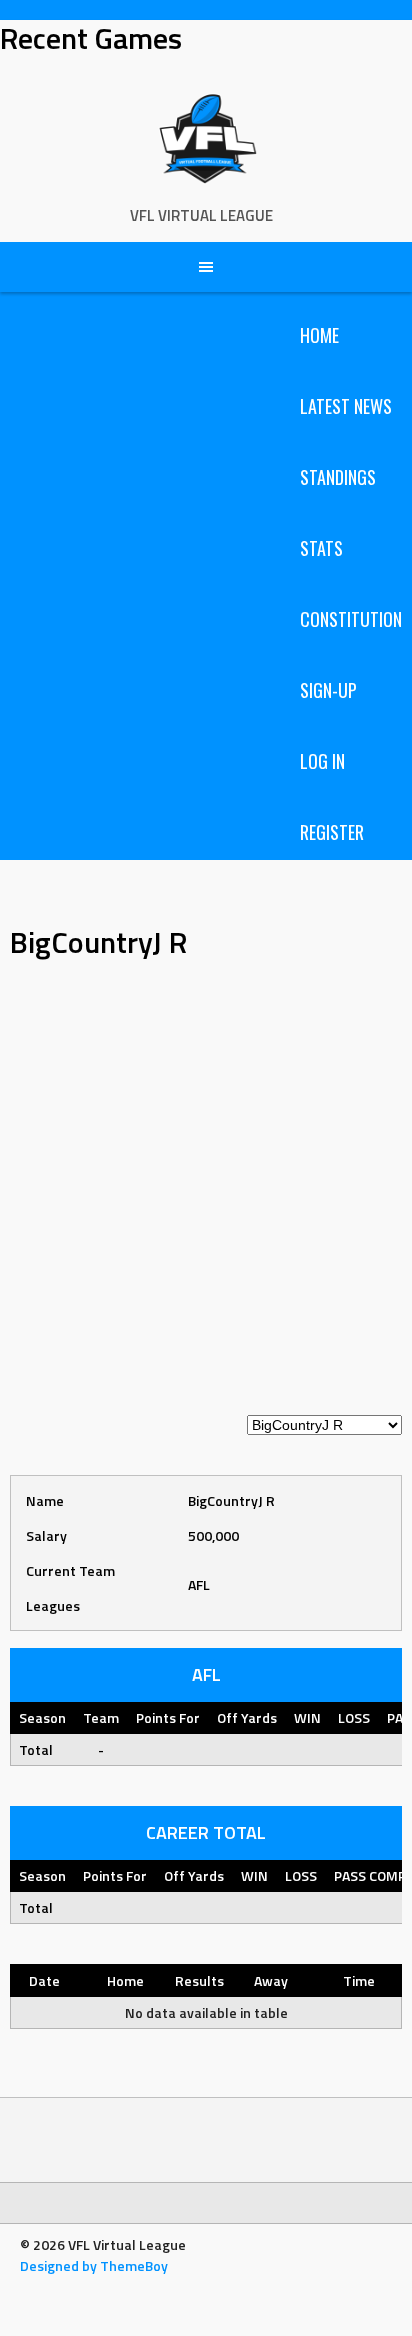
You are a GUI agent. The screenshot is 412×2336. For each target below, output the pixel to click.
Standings (338, 477)
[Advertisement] (206, 1198)
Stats (321, 548)
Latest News (346, 406)
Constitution (351, 619)
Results (199, 1980)
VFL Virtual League (201, 215)
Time (359, 1980)
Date (44, 1980)
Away (271, 1980)
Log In (322, 761)
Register (332, 832)
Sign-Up (328, 690)
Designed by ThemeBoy (94, 2265)
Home (319, 335)
